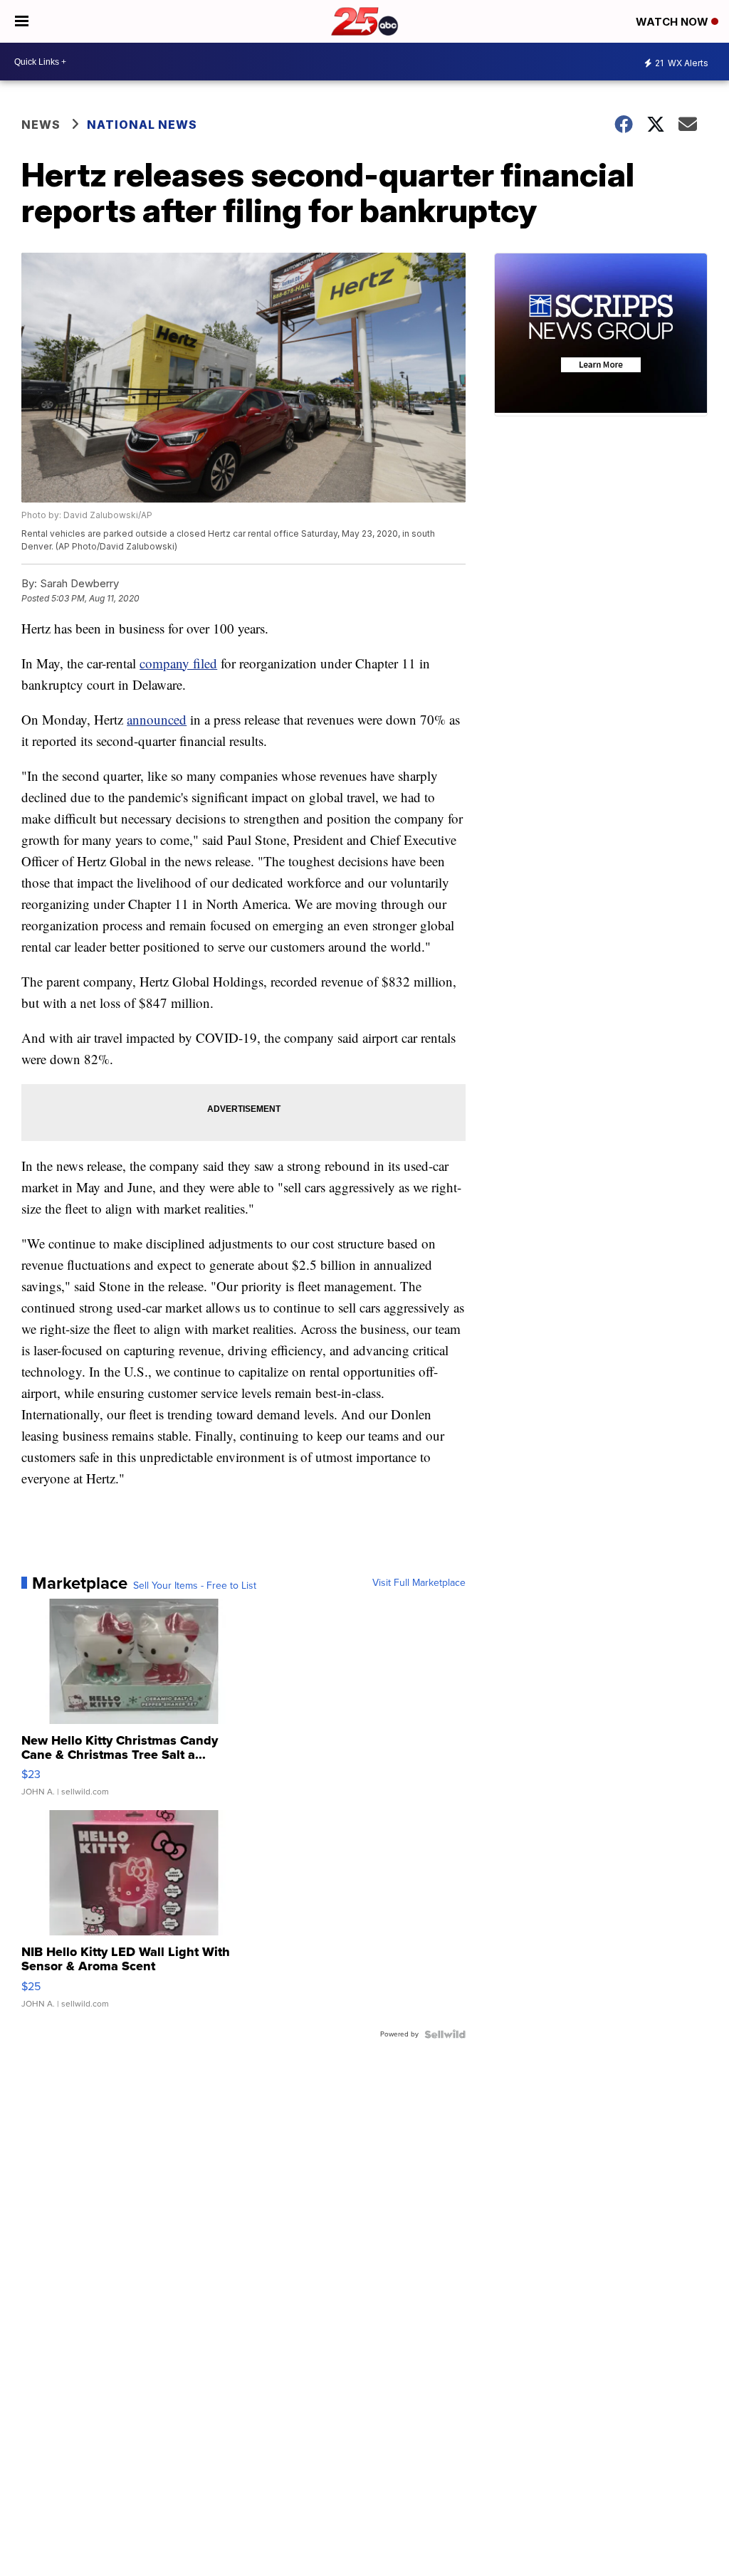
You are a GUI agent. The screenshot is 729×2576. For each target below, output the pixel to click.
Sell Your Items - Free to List (195, 1586)
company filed (178, 663)
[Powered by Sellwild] (445, 2034)
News (41, 125)
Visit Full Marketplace (419, 1583)
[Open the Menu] (22, 21)
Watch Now (673, 22)
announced (157, 719)
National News (142, 125)
